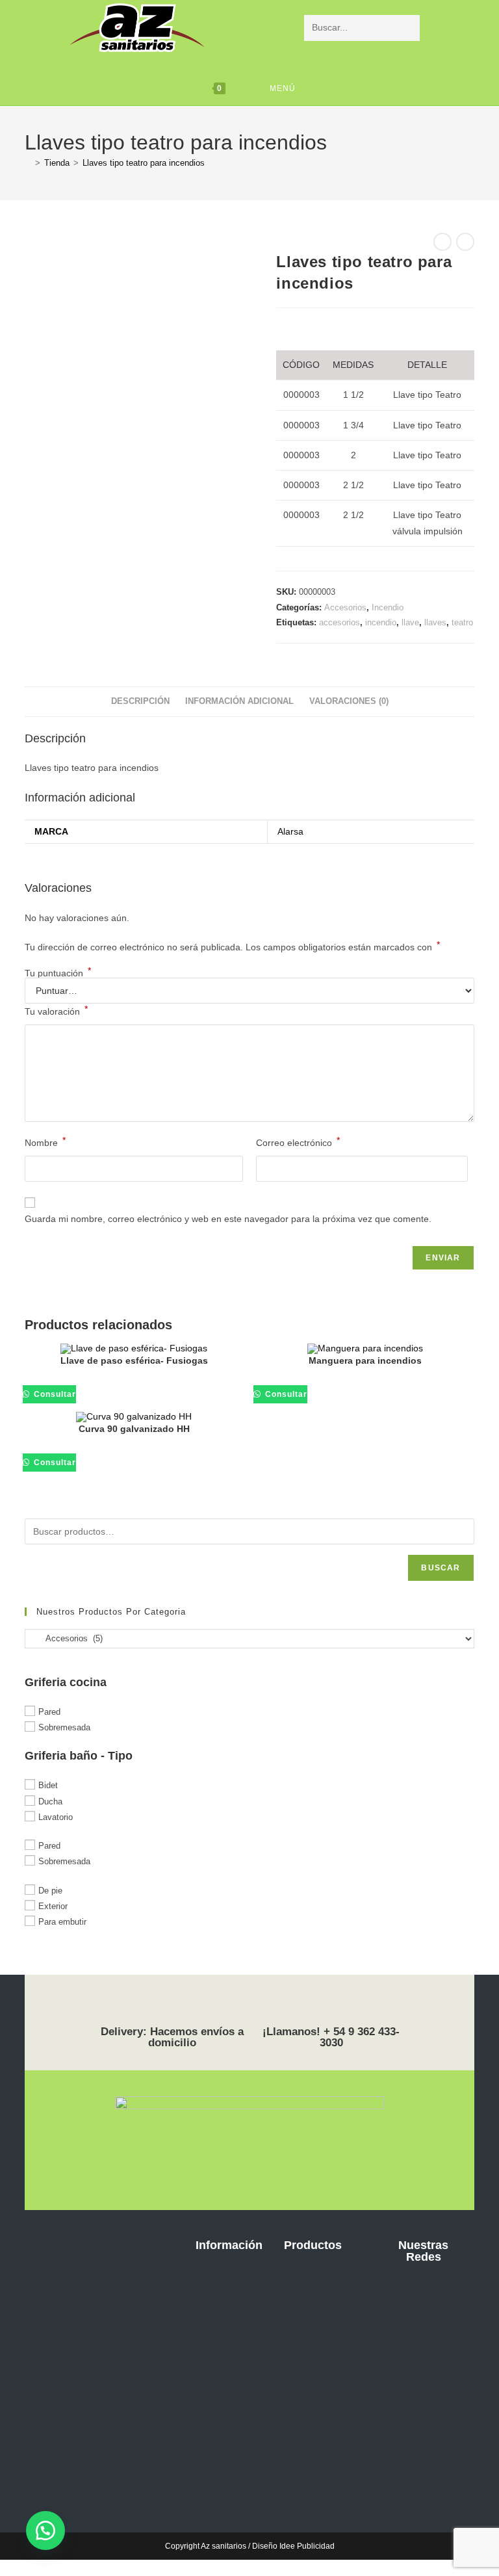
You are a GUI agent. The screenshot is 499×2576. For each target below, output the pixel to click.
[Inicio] (28, 163)
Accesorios (345, 607)
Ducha (50, 1801)
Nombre (45, 1141)
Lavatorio (56, 1817)
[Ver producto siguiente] (465, 242)
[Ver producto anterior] (442, 242)
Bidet (48, 1785)
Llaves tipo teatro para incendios (144, 163)
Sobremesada (64, 1727)
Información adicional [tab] (239, 701)
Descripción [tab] (140, 701)
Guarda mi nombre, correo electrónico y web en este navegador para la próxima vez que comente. (228, 1219)
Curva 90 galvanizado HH (134, 1429)
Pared (49, 1712)
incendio (381, 622)
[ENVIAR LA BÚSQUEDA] (407, 28)
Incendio (388, 607)
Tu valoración (56, 1010)
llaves (435, 622)
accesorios (339, 622)
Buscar (441, 1568)
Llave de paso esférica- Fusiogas (134, 1360)
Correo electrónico (298, 1141)
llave (410, 622)
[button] (45, 2530)
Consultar (54, 1394)
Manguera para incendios (365, 1360)
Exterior (53, 1906)
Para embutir (62, 1922)
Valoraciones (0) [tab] (349, 701)
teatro (462, 622)
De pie (50, 1890)
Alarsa (290, 831)
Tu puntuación (58, 973)
